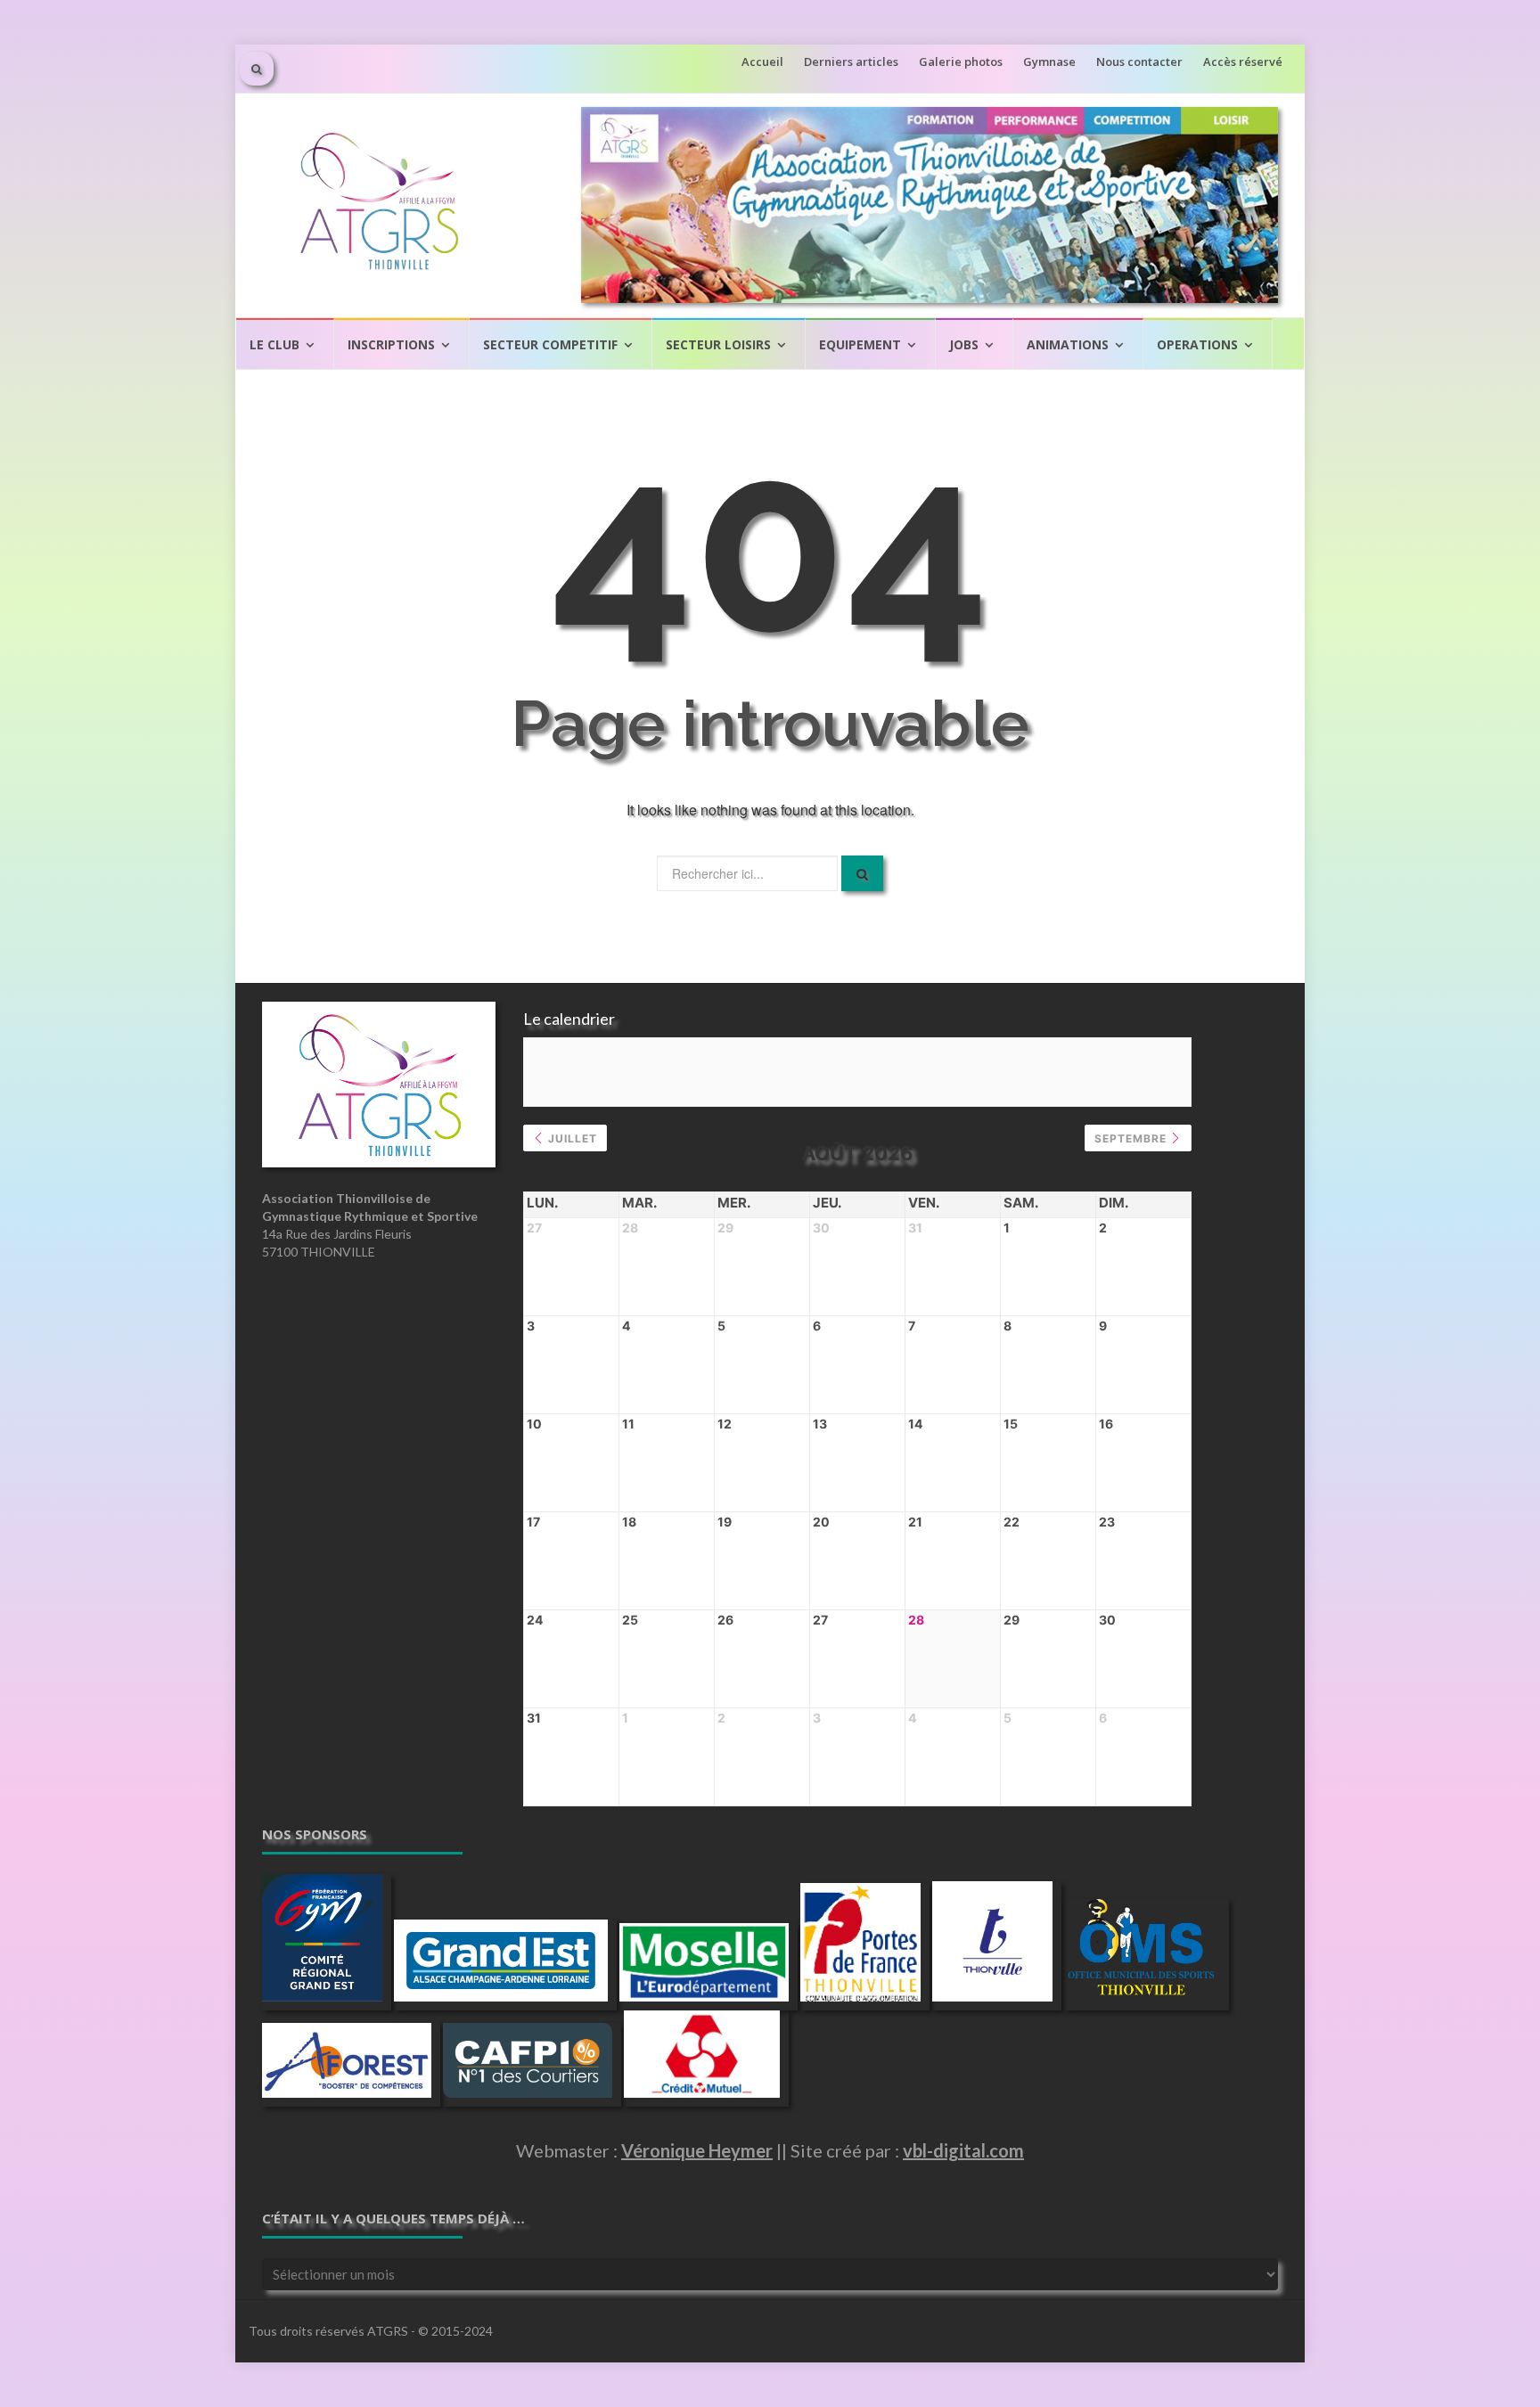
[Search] (862, 873)
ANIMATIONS (1068, 344)
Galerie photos (961, 61)
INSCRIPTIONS (391, 344)
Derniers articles (851, 61)
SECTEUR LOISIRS (718, 344)
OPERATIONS (1197, 344)
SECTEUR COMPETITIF (550, 344)
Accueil (762, 61)
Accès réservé (1243, 61)
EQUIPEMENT (860, 344)
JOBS (964, 344)
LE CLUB (274, 344)
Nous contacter (1139, 61)
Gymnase (1049, 61)
